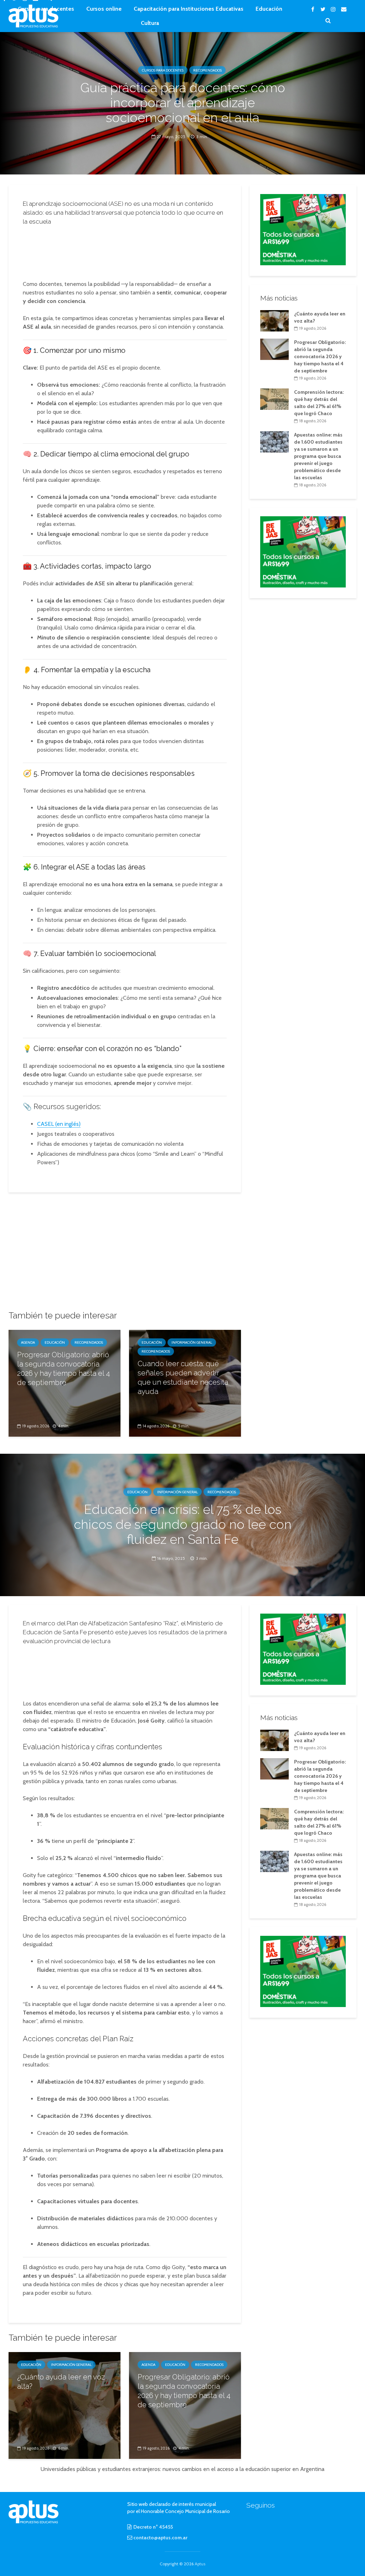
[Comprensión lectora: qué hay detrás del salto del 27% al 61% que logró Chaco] (274, 399)
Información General (192, 1342)
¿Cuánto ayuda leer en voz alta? (61, 2382)
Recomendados (207, 70)
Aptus (200, 2564)
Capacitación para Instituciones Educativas (189, 9)
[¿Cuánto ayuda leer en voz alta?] (274, 320)
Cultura (150, 23)
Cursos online (104, 9)
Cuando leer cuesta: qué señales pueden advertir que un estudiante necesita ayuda (183, 1378)
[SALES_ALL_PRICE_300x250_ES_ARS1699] (303, 229)
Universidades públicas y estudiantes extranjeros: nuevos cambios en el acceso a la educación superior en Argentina (182, 2469)
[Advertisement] (133, 251)
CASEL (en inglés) (59, 1124)
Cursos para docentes (46, 9)
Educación (269, 9)
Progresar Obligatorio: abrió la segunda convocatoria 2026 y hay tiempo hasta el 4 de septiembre (63, 1369)
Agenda (28, 1342)
